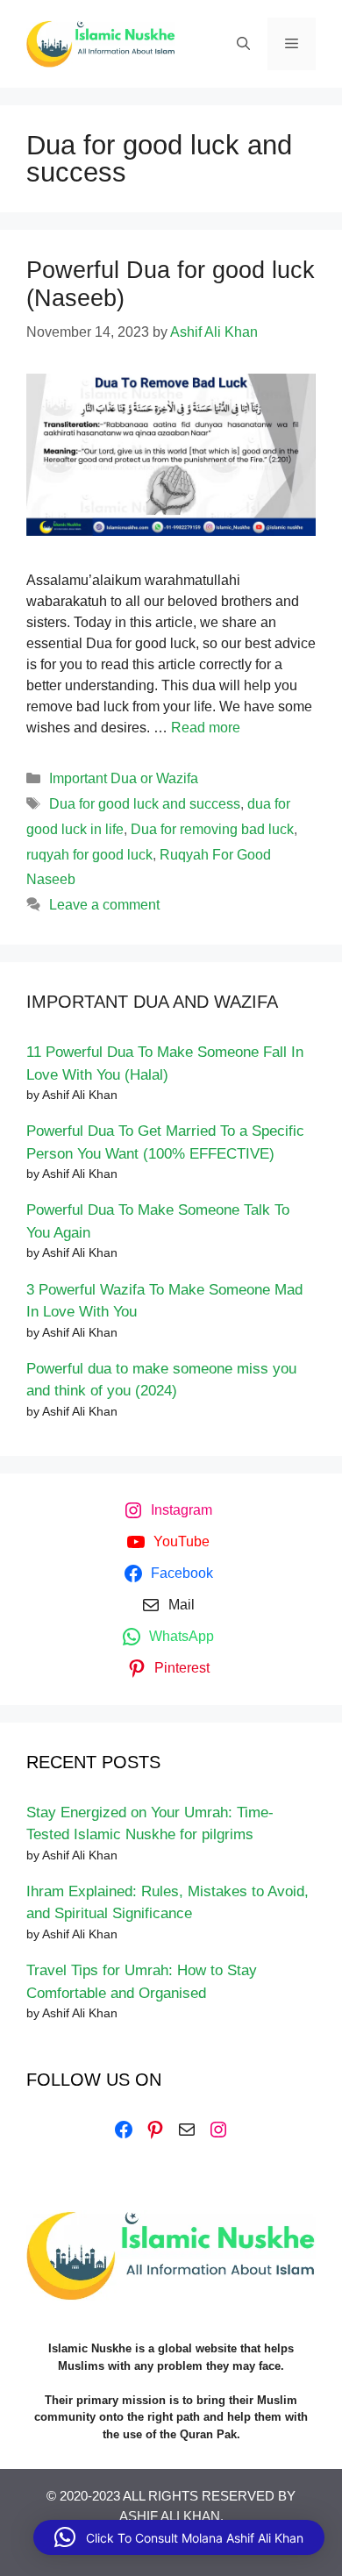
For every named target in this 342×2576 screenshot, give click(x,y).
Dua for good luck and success (145, 804)
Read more (206, 728)
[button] (179, 2537)
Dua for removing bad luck (212, 829)
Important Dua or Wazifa (124, 778)
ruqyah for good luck (89, 855)
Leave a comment (104, 905)
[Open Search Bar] (243, 44)
